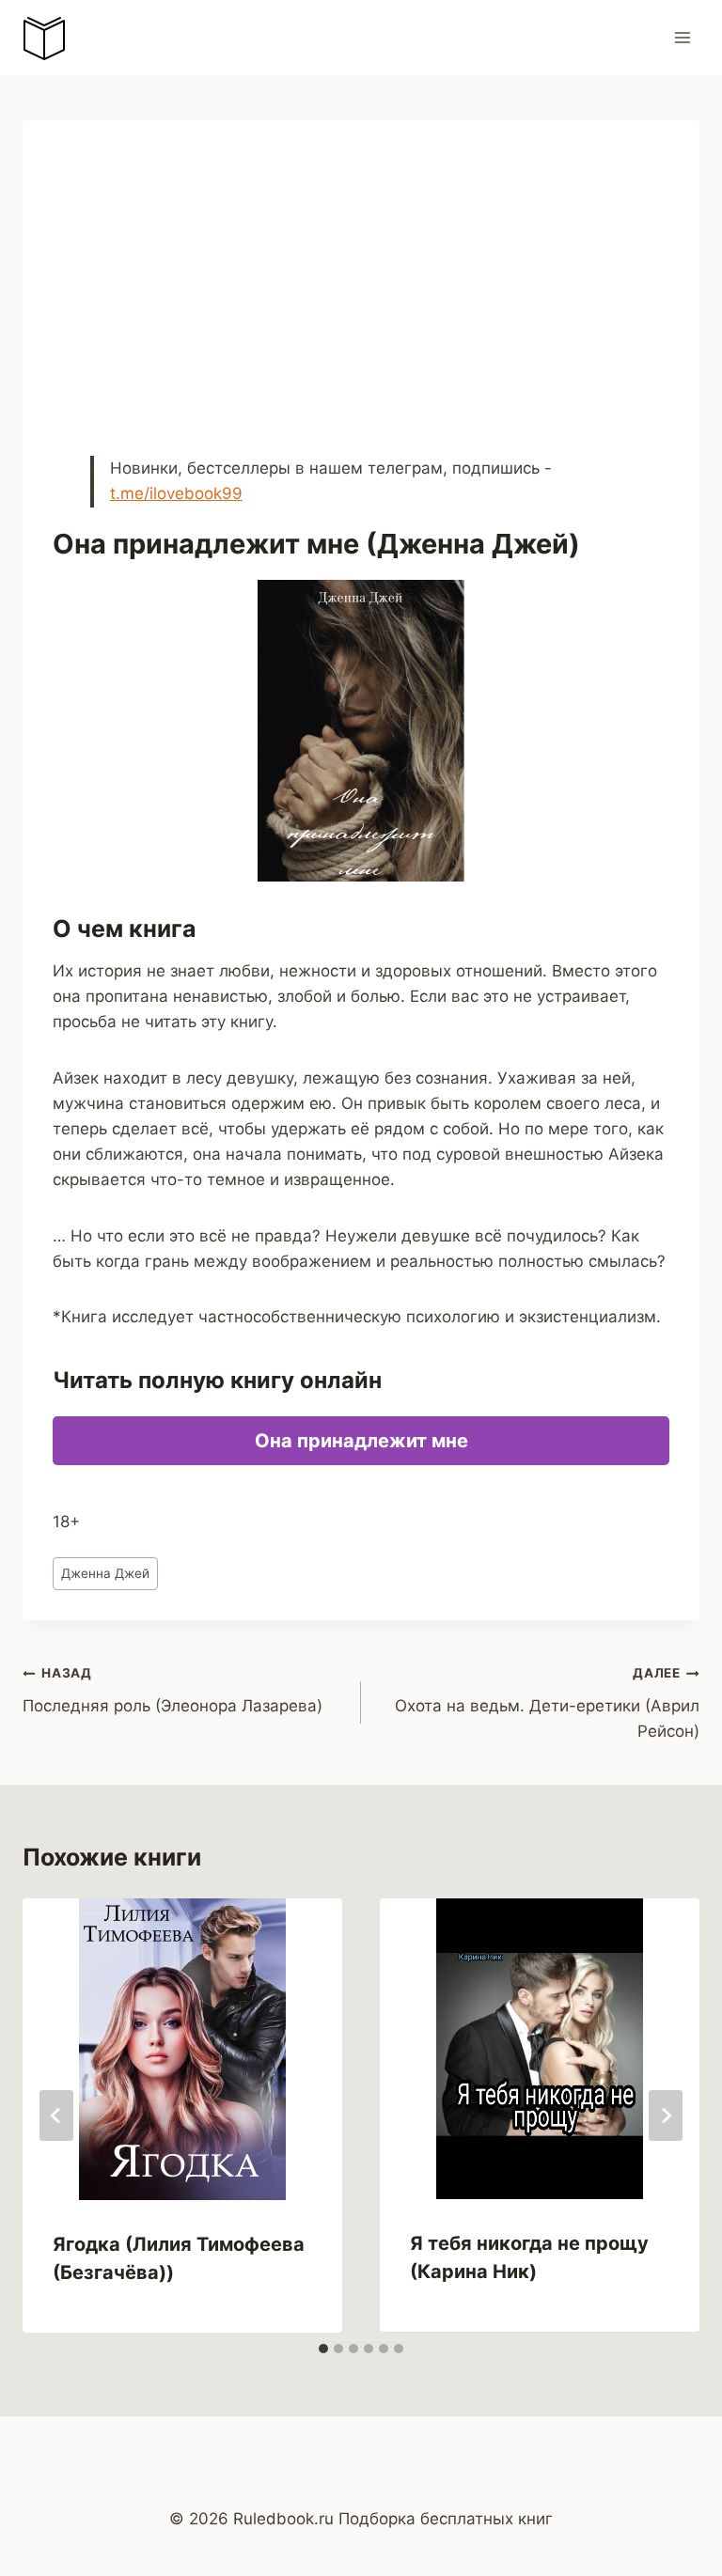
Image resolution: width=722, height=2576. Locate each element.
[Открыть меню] (682, 37)
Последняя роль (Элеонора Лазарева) (173, 1690)
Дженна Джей (105, 1573)
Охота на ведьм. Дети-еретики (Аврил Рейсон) (547, 1703)
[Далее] (666, 2115)
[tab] (323, 2349)
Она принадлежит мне (361, 1441)
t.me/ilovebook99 (176, 493)
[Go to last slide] (56, 2115)
